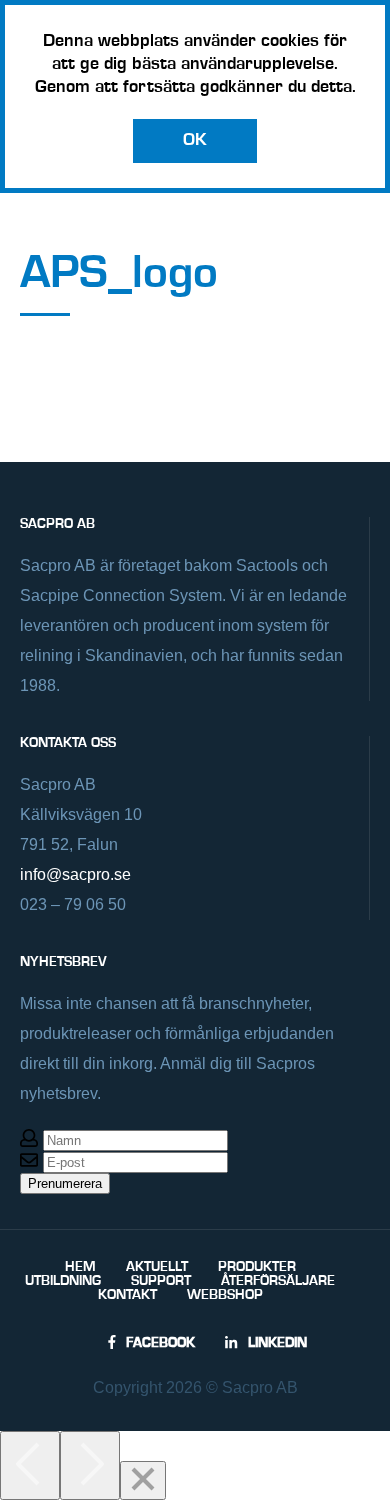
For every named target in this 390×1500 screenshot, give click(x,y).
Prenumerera (65, 1183)
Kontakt (127, 1295)
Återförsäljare (278, 1281)
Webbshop (225, 1295)
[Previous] (30, 1465)
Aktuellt (157, 1267)
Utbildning (63, 1281)
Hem (80, 1267)
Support (161, 1281)
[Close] (143, 1480)
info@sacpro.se (75, 874)
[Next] (90, 1465)
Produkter (257, 1267)
